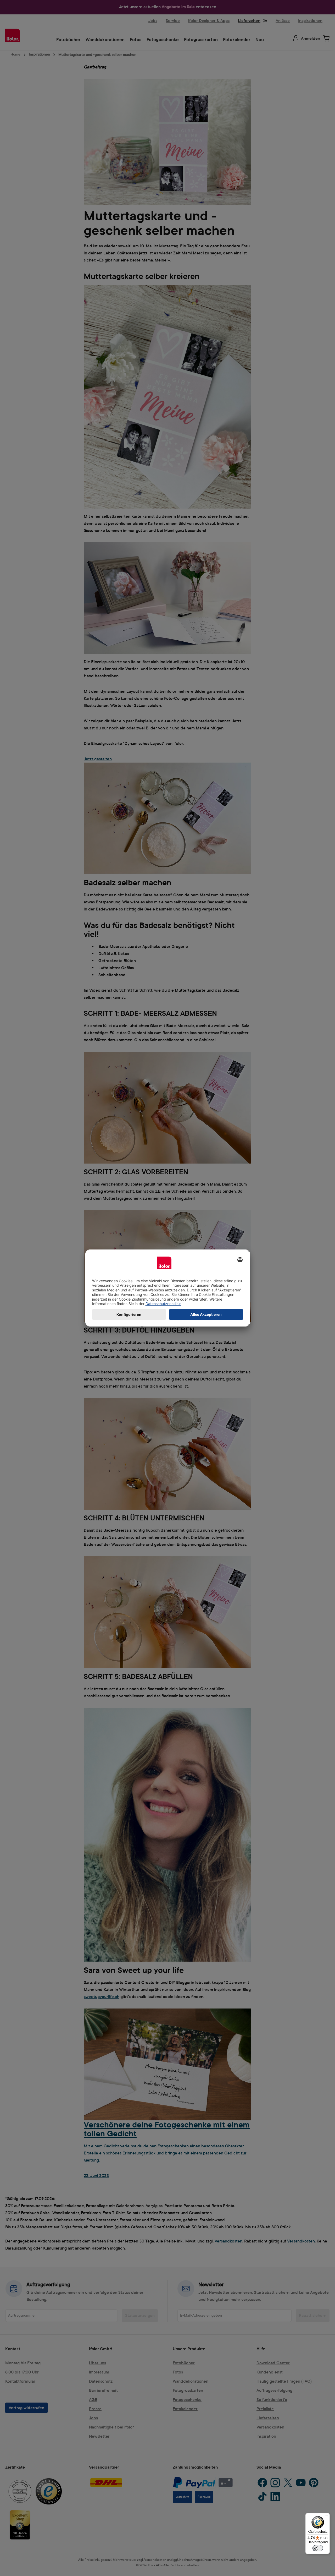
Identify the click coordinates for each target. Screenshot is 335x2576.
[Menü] (327, 2516)
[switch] (318, 2548)
